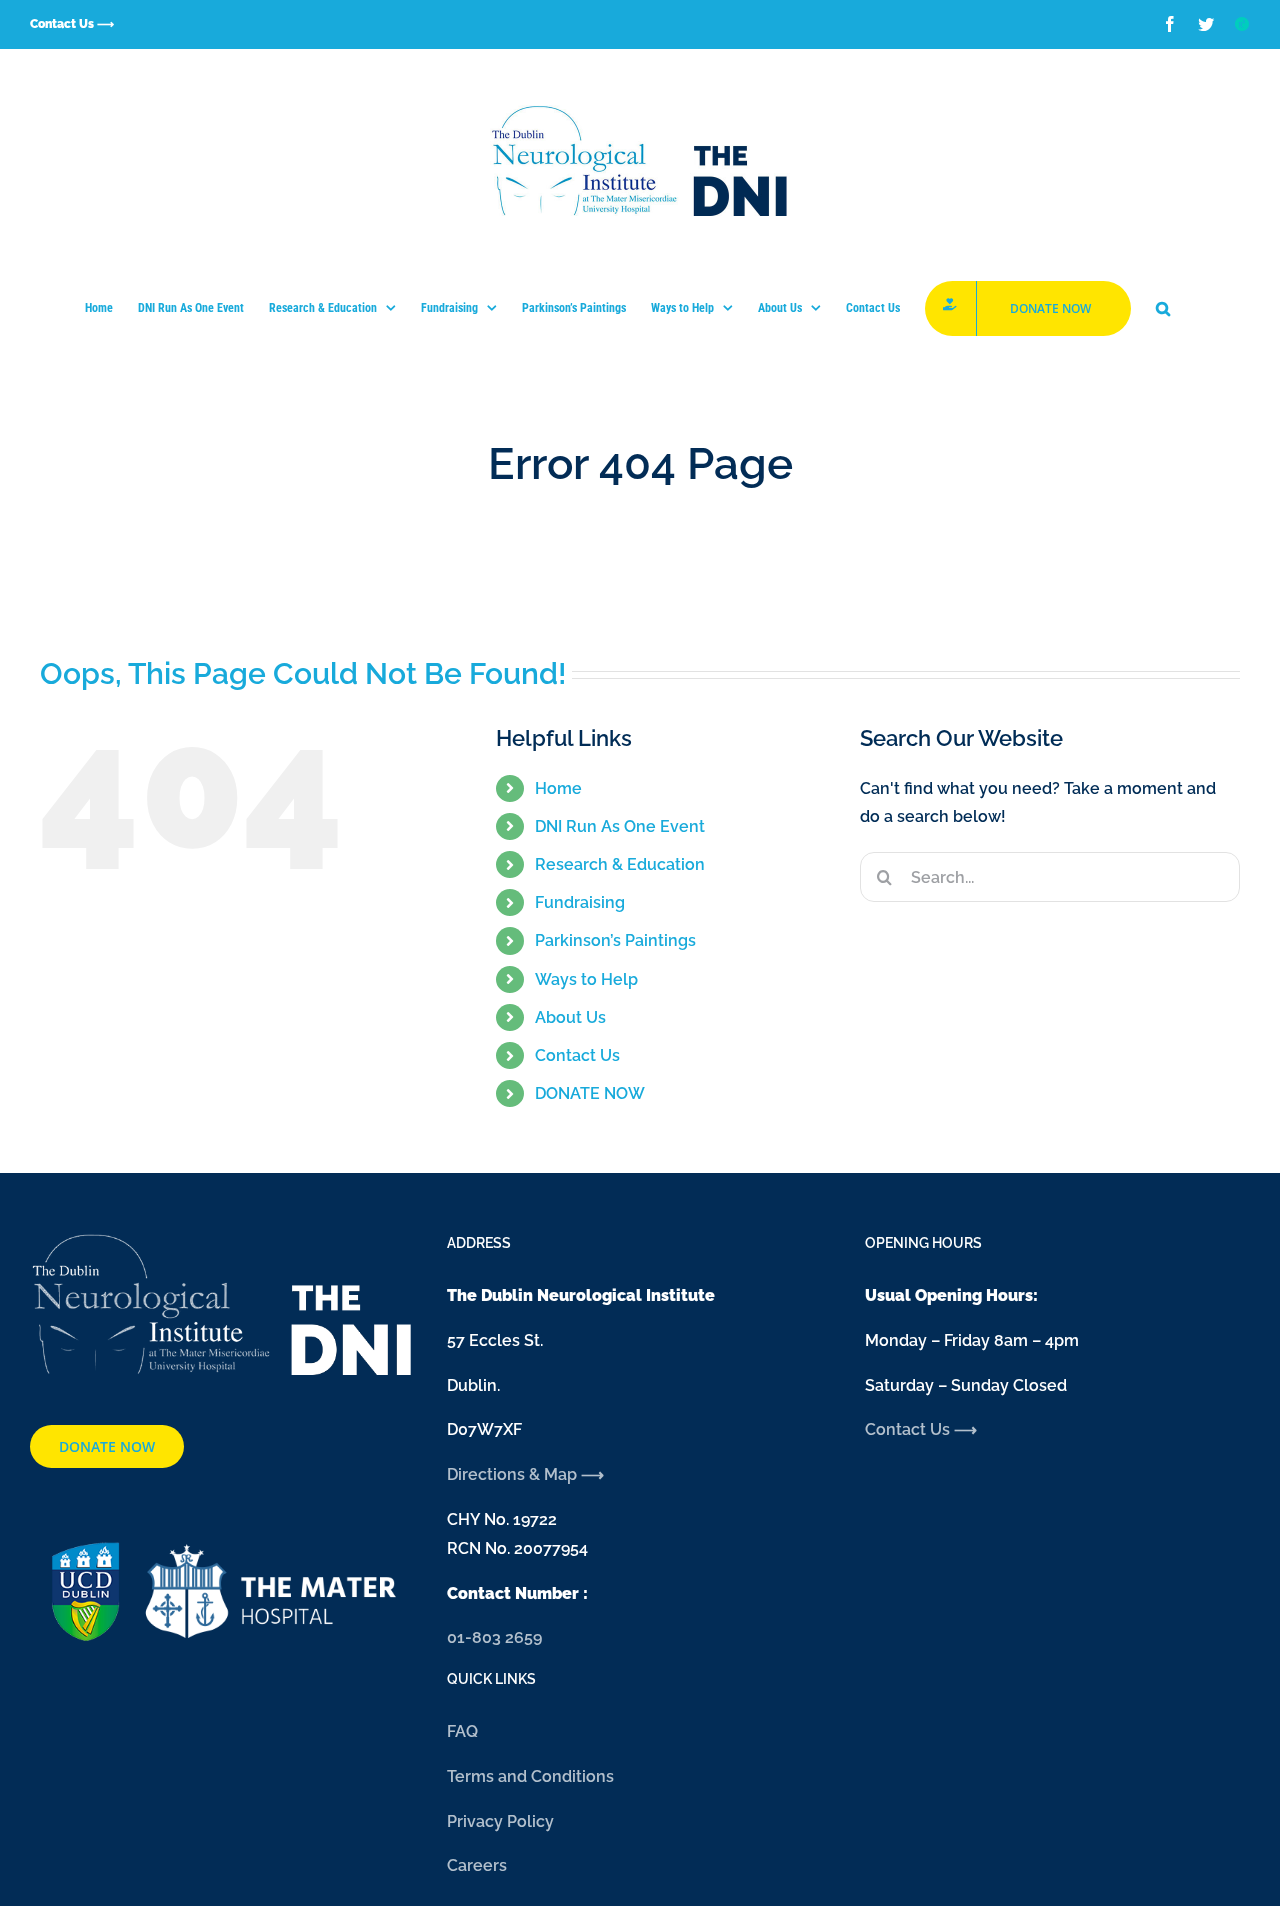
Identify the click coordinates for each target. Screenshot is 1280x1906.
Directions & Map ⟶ (527, 1474)
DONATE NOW (590, 1093)
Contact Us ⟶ (921, 1429)
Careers (477, 1865)
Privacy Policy (500, 1821)
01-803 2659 (494, 1637)
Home (558, 788)
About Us (570, 1017)
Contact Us (577, 1055)
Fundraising (580, 902)
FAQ (462, 1731)
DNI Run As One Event (620, 826)
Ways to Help (586, 979)
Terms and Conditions (530, 1776)
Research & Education (620, 864)
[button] (1163, 308)
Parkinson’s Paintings (615, 940)
